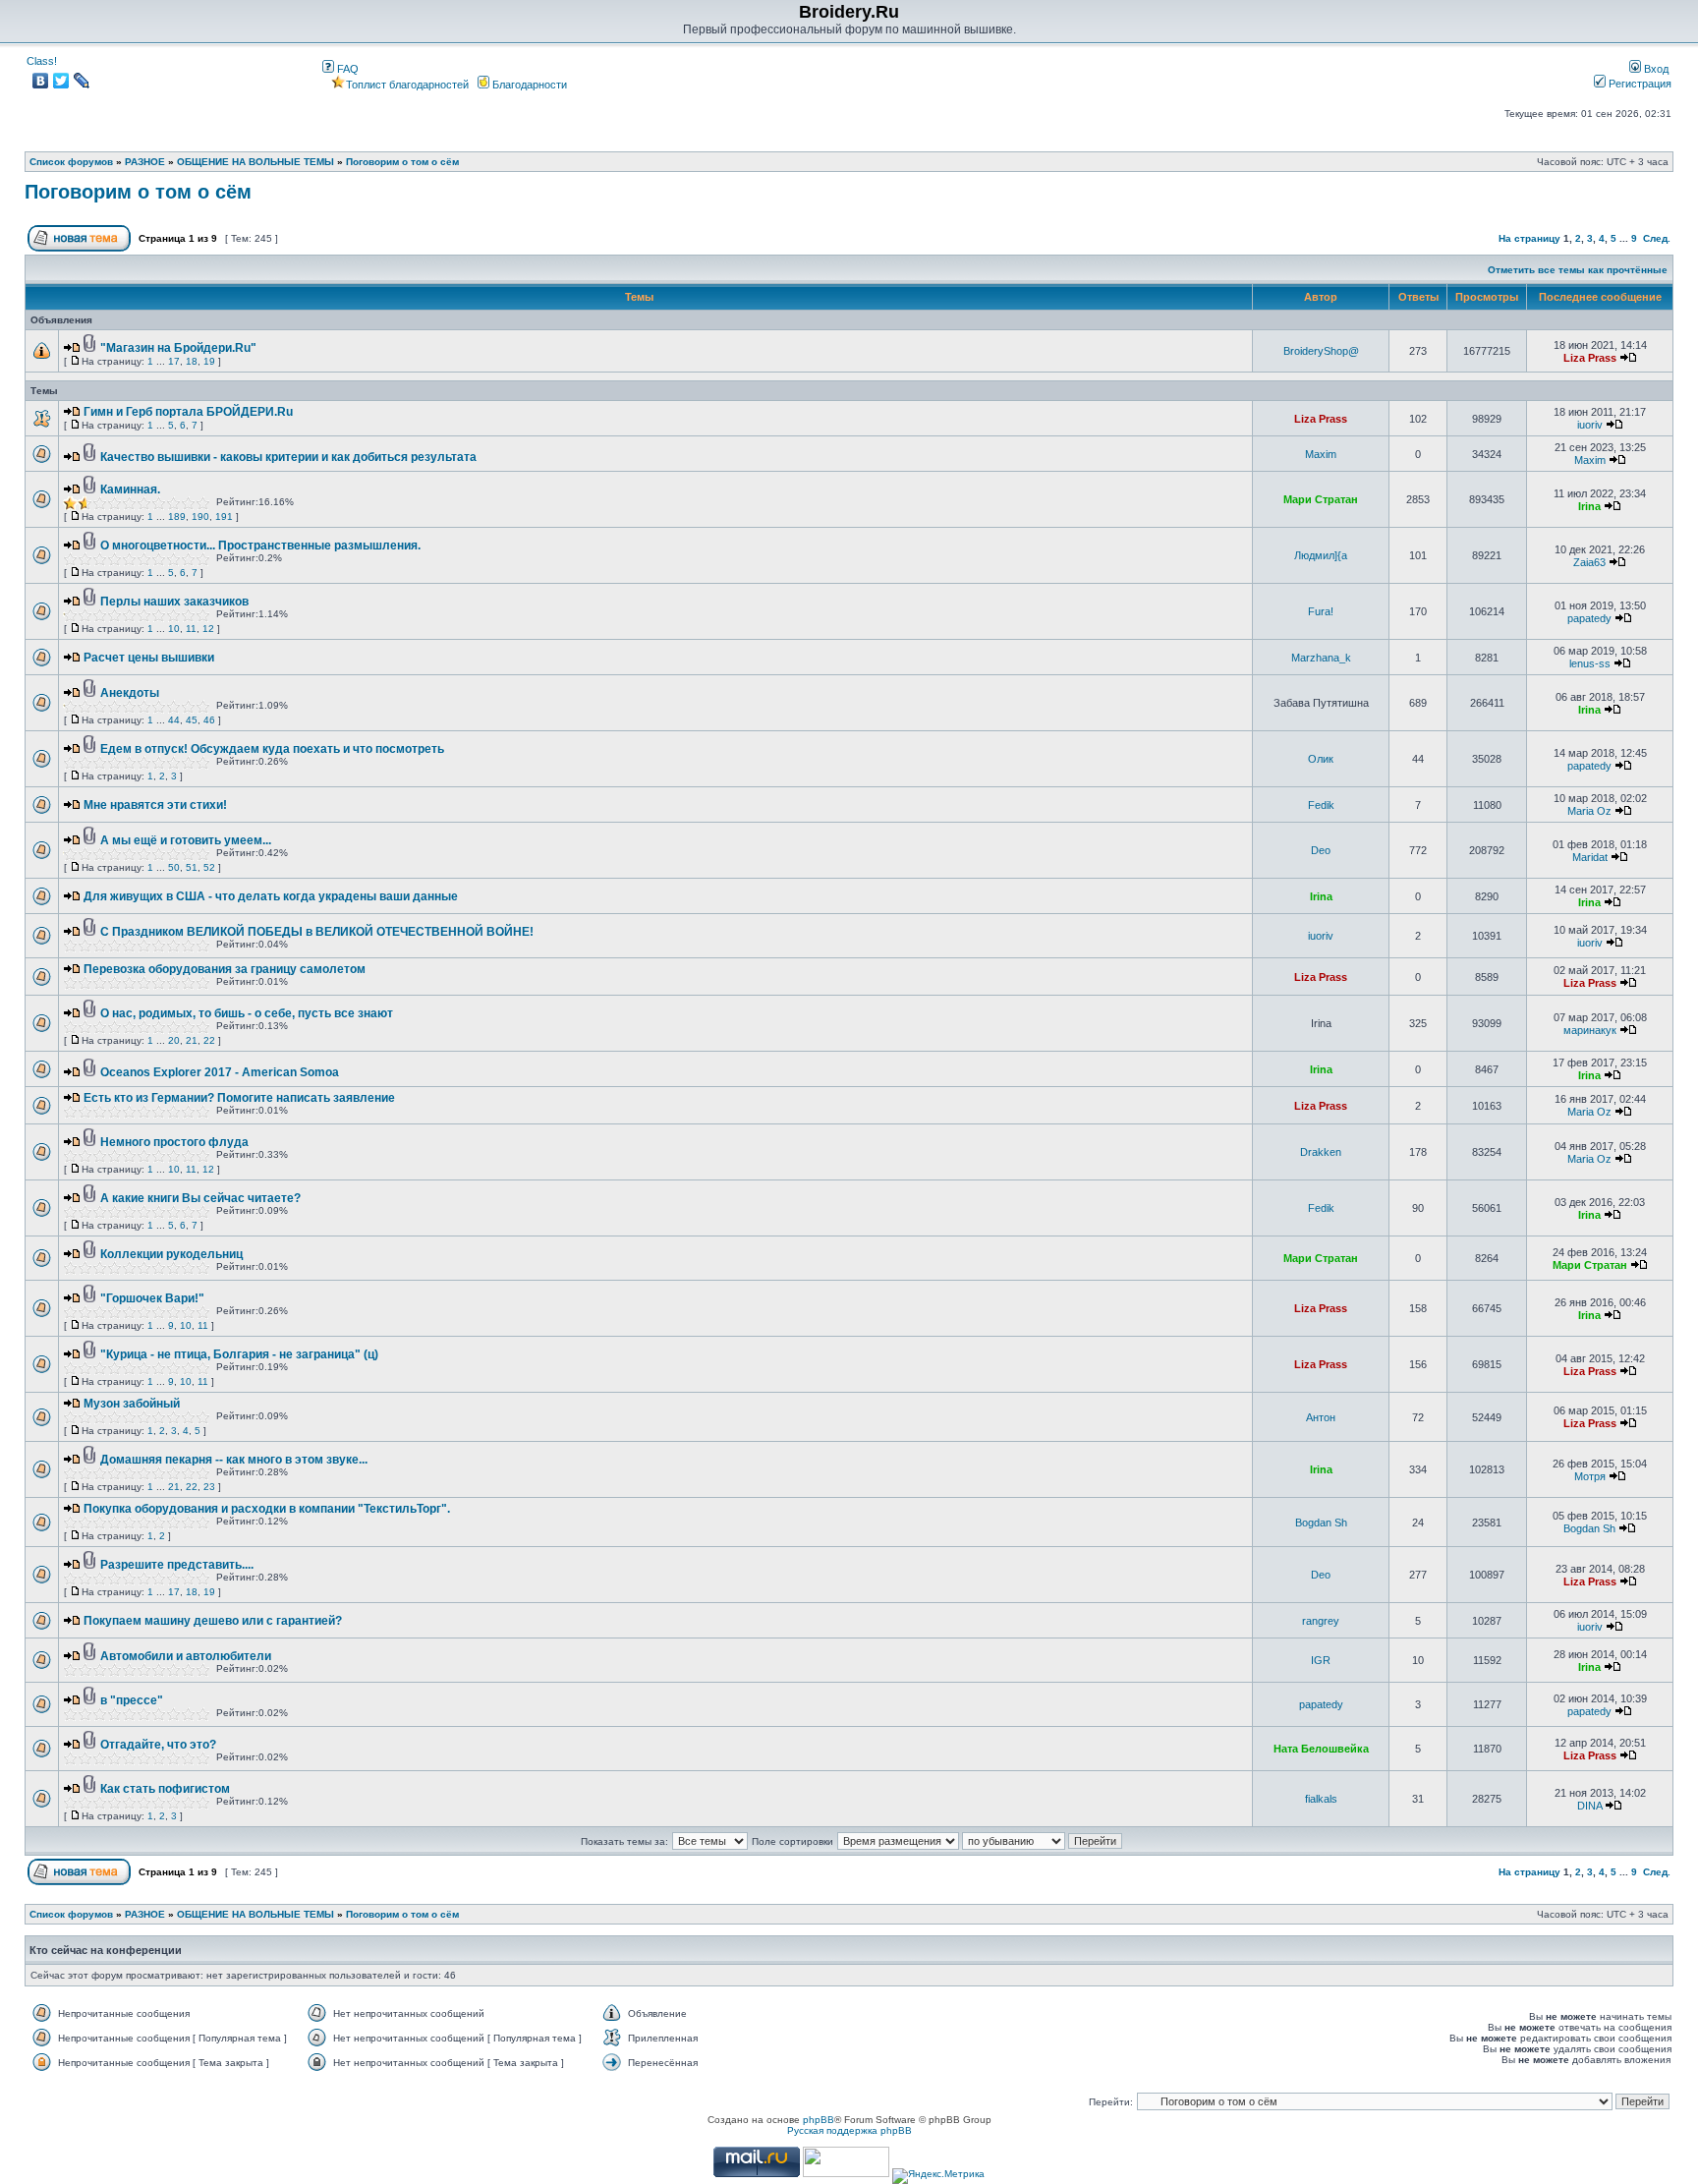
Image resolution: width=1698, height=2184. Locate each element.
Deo (1321, 850)
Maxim (1321, 454)
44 (174, 720)
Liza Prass (1590, 358)
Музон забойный (132, 1404)
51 (192, 867)
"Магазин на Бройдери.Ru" (178, 348)
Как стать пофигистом (165, 1789)
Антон (1321, 1417)
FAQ (346, 69)
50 (174, 867)
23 (209, 1487)
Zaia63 (1589, 562)
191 (224, 517)
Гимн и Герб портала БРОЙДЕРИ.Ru (188, 412)
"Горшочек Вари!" (152, 1298)
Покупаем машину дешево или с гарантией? (213, 1621)
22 (209, 1040)
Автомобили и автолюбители (186, 1656)
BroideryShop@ (1321, 351)
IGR (1321, 1660)
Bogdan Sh (1321, 1523)
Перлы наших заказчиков (174, 602)
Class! (42, 61)
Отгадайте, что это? (158, 1745)
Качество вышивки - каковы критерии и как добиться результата (288, 457)
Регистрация (1639, 84)
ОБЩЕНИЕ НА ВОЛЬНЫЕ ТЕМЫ (255, 162)
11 (191, 629)
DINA (1589, 1806)
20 (174, 1040)
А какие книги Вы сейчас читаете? (200, 1198)
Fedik (1321, 805)
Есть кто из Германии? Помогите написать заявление (239, 1098)
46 (209, 720)
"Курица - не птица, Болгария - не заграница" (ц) (239, 1354)
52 (209, 867)
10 (174, 629)
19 (209, 361)
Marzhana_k (1321, 658)
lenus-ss (1590, 663)
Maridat (1590, 857)
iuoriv (1590, 425)
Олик (1321, 759)
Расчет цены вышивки (149, 658)
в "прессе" (132, 1700)
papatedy (1589, 618)
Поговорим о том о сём (402, 162)
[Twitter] (61, 81)
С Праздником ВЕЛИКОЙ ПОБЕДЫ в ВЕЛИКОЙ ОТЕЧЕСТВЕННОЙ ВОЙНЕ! (317, 932)
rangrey (1321, 1621)
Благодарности (528, 85)
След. (1657, 238)
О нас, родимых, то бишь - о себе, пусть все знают (247, 1013)
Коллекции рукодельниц (171, 1254)
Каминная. (130, 489)
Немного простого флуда (174, 1142)
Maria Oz (1589, 811)
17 (174, 361)
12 (208, 629)
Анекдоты (130, 693)
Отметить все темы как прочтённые (1578, 270)
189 (177, 517)
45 (192, 720)
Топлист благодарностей (407, 85)
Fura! (1321, 611)
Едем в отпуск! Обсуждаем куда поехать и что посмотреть (272, 749)
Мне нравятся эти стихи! (155, 805)
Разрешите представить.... (177, 1565)
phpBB (819, 2120)
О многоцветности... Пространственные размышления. (260, 546)
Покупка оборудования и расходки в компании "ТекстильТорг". (267, 1509)
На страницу (1529, 238)
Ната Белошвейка (1321, 1749)
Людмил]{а (1321, 555)
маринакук (1590, 1030)
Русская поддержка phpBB (849, 2130)
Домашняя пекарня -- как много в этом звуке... (234, 1460)
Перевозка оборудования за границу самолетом (225, 969)
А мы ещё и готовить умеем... (186, 840)
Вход (1655, 69)
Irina (1589, 506)
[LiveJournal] (82, 81)
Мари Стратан (1321, 499)
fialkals (1321, 1799)
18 (192, 361)
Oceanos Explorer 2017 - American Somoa (220, 1072)
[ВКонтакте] (41, 81)
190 (200, 517)
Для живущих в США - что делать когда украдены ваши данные (271, 896)
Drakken (1321, 1152)
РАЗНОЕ (145, 162)
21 (192, 1040)
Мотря (1590, 1476)
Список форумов (71, 162)
